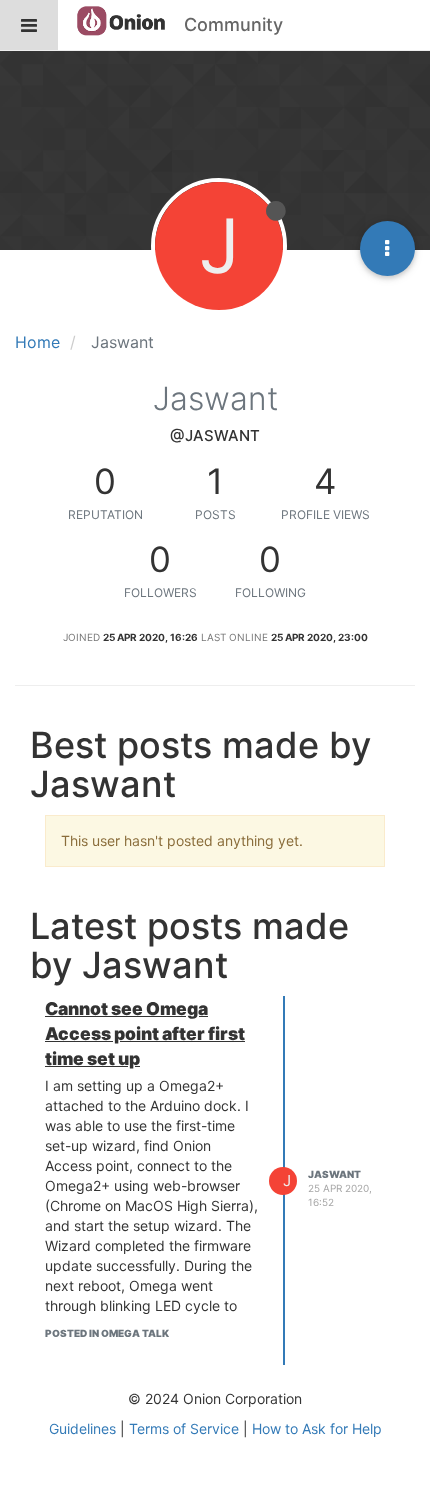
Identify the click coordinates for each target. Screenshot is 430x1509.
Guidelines (82, 1428)
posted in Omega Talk (107, 1333)
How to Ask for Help (317, 1428)
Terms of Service (184, 1428)
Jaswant (334, 1174)
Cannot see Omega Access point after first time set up (145, 1033)
